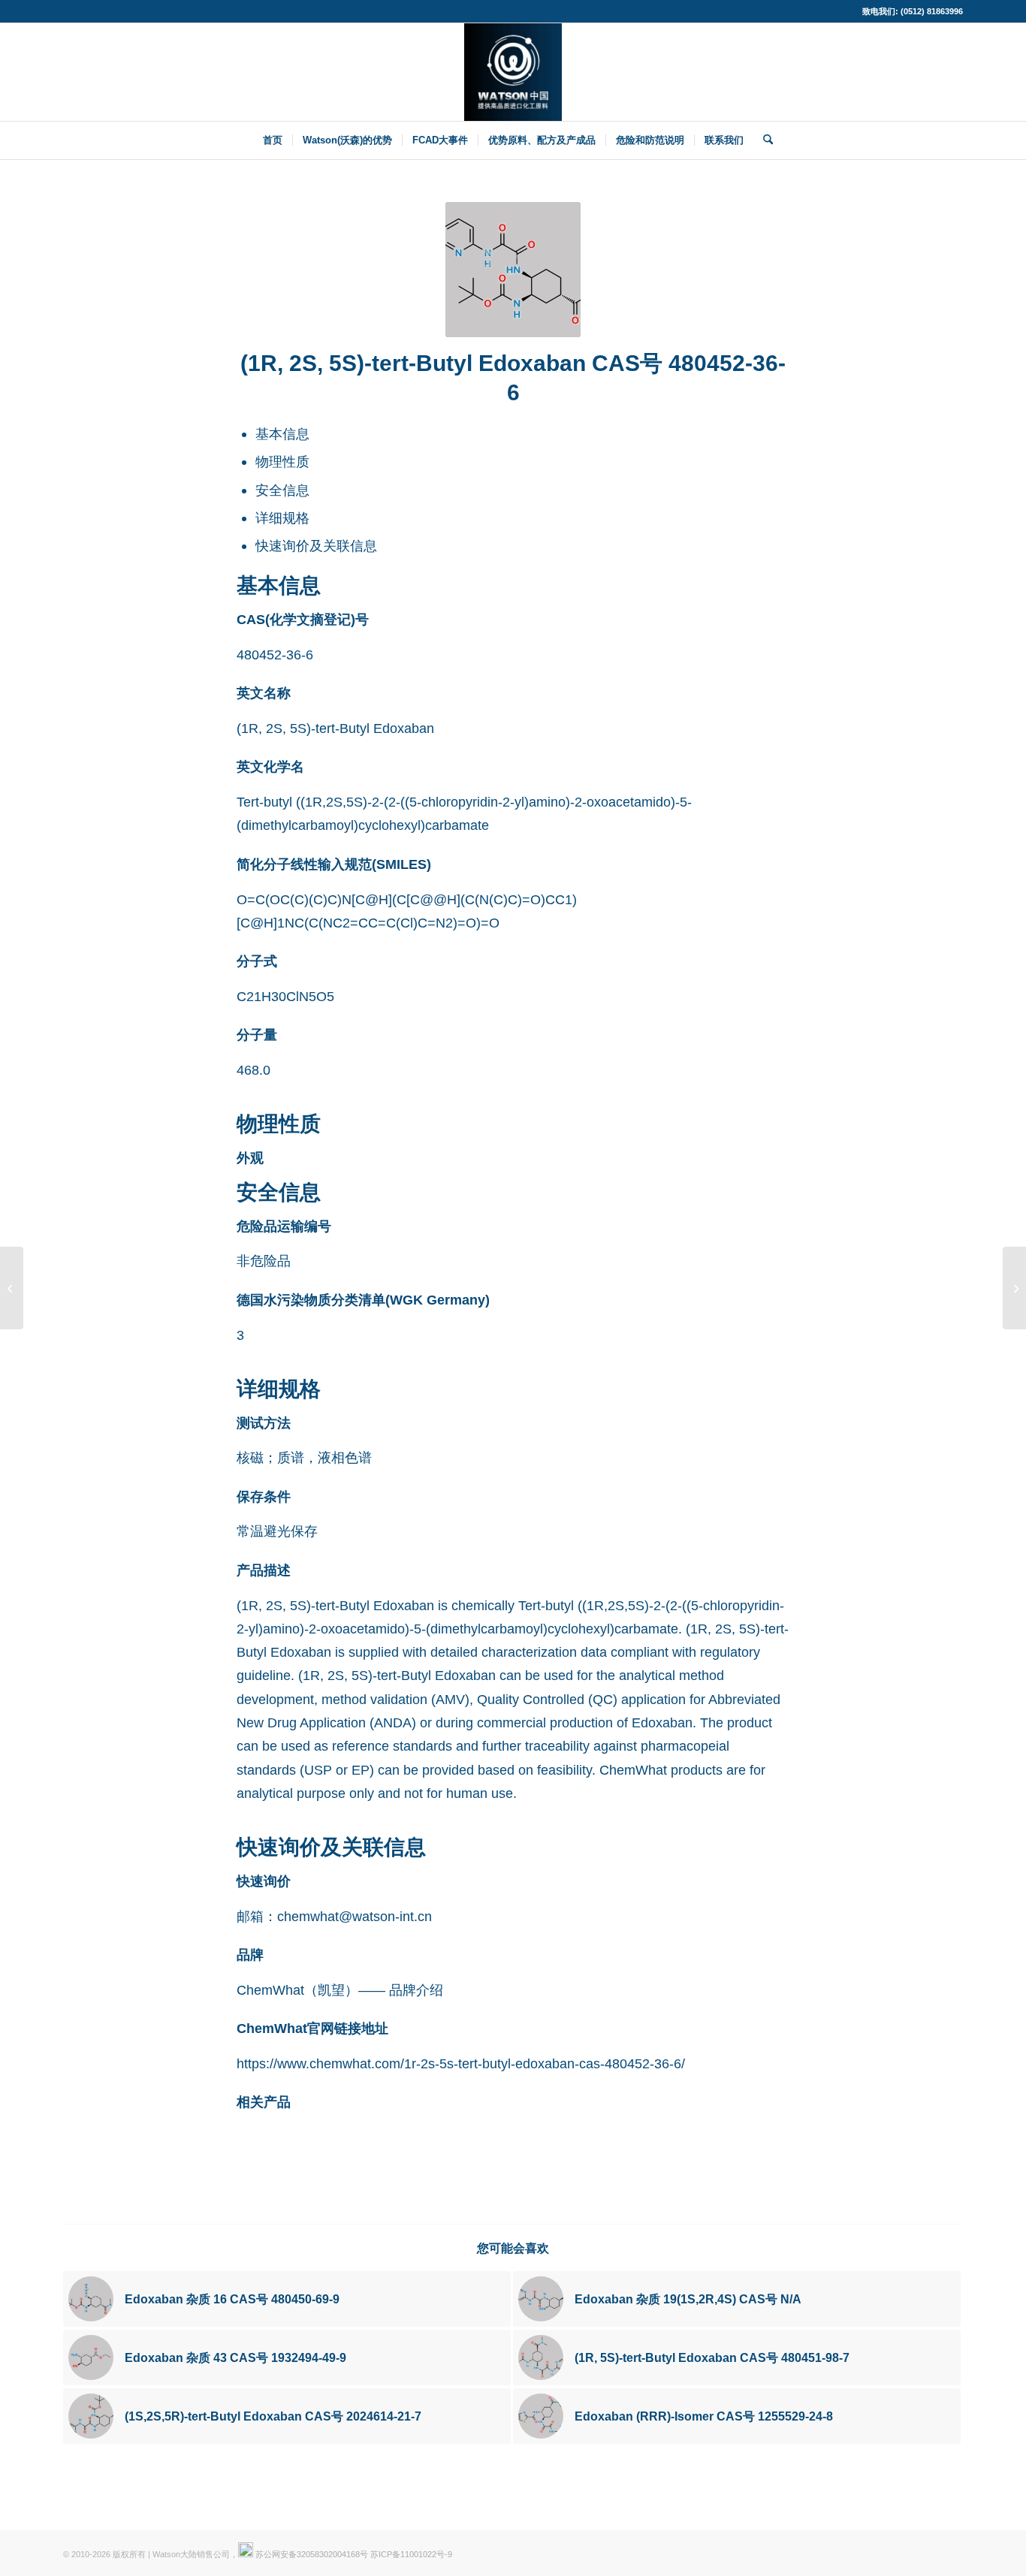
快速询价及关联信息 (316, 546)
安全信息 (282, 490)
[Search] (763, 140)
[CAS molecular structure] (513, 270)
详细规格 (282, 518)
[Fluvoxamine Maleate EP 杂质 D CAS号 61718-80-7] (1014, 1288)
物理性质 (282, 462)
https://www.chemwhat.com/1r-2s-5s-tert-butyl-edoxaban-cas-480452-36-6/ (461, 2063)
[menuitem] (273, 140)
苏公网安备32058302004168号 (311, 2554)
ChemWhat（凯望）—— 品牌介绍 (340, 1990)
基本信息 (282, 434)
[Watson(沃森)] (513, 72)
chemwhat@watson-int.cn (355, 1916)
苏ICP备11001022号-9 (411, 2554)
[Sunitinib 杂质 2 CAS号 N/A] (12, 1288)
